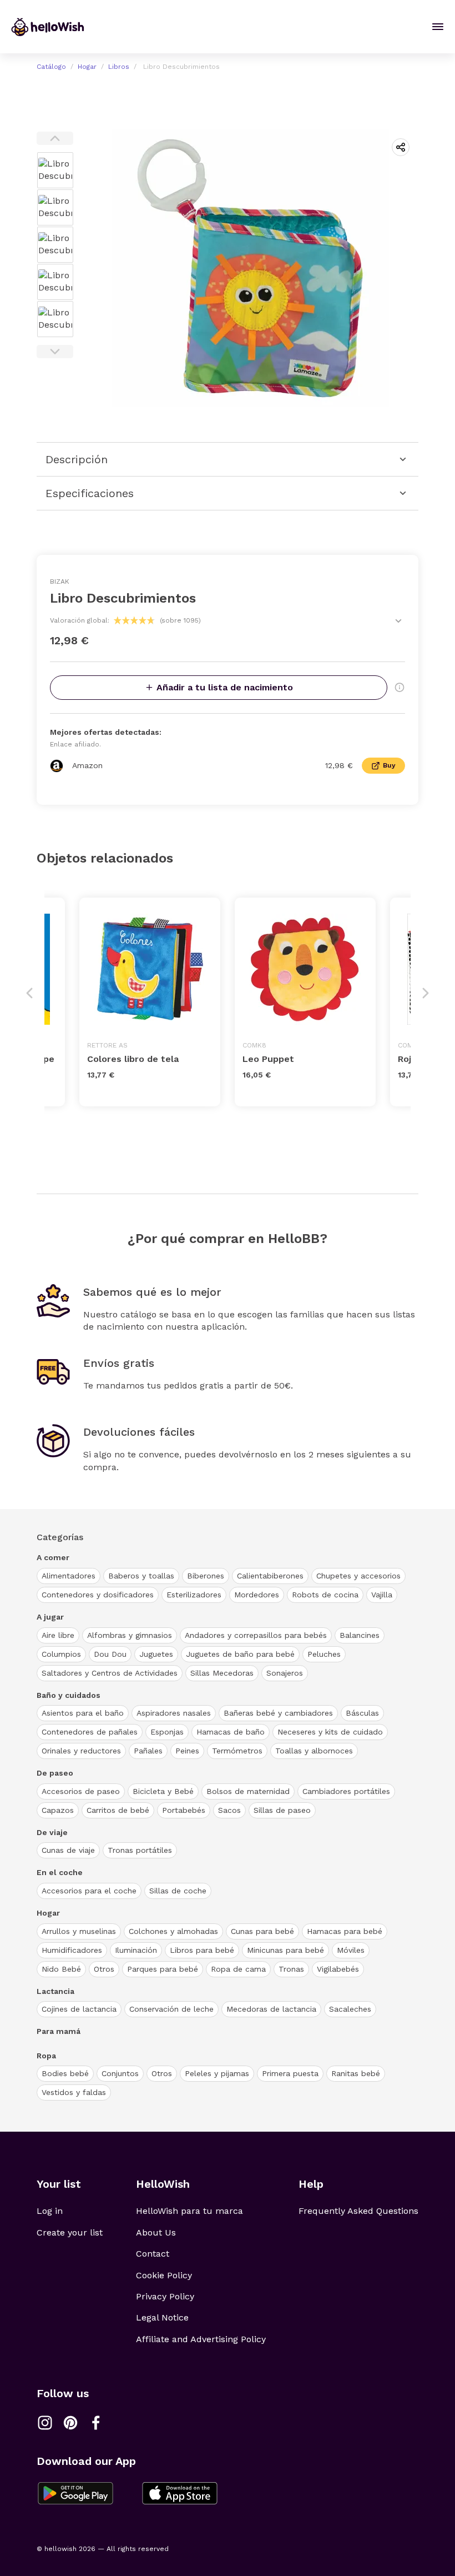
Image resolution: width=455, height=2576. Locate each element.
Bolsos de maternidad (248, 1791)
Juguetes (156, 1654)
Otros (104, 1969)
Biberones (206, 1576)
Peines (187, 1751)
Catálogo (51, 67)
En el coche (60, 1872)
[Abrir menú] (438, 27)
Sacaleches (350, 2009)
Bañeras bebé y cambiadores (278, 1713)
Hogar (87, 67)
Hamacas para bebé (345, 1931)
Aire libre (58, 1635)
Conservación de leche (171, 2009)
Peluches (324, 1654)
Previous (55, 138)
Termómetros (237, 1751)
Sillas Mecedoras (222, 1673)
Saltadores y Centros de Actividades (110, 1673)
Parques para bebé (163, 1969)
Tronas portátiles (140, 1850)
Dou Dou (110, 1654)
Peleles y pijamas (217, 2073)
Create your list (70, 2232)
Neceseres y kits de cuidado (330, 1732)
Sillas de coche (178, 1891)
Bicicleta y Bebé (163, 1791)
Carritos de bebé (118, 1810)
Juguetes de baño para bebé (240, 1654)
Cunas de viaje (68, 1850)
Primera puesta (290, 2073)
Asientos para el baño (83, 1713)
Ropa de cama (238, 1969)
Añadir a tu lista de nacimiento (225, 687)
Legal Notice (162, 2317)
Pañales (148, 1751)
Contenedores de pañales (90, 1732)
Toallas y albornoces (314, 1751)
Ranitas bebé (356, 2073)
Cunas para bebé (262, 1931)
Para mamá (59, 2031)
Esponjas (167, 1732)
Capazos (58, 1810)
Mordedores (257, 1595)
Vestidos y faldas (74, 2092)
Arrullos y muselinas (79, 1931)
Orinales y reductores (81, 1751)
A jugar (50, 1617)
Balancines (360, 1635)
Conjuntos (120, 2073)
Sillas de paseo (282, 1810)
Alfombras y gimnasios (130, 1635)
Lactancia (55, 1991)
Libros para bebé (202, 1950)
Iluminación (136, 1950)
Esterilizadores (194, 1595)
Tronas (291, 1969)
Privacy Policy (165, 2296)
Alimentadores (69, 1576)
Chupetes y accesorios (358, 1576)
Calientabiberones (270, 1576)
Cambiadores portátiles (346, 1791)
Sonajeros (285, 1673)
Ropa (46, 2056)
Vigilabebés (338, 1969)
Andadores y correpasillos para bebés (256, 1635)
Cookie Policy (164, 2275)
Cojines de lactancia (79, 2009)
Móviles (351, 1950)
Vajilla (382, 1595)
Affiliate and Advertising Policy (201, 2339)
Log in (50, 2211)
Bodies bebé (65, 2073)
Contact (153, 2254)
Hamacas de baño (231, 1732)
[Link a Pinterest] (70, 2423)
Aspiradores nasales (174, 1713)
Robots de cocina (325, 1595)
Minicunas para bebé (285, 1950)
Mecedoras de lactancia (271, 2009)
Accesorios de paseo (81, 1791)
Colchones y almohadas (173, 1931)
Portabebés (184, 1810)
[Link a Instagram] (45, 2423)
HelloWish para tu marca (189, 2211)
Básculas (362, 1713)
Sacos (229, 1810)
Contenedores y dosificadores (98, 1595)
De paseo (55, 1773)
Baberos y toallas (141, 1576)
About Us (156, 2232)
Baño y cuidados (69, 1695)
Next (55, 352)
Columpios (61, 1654)
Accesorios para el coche (89, 1891)
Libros (119, 67)
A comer (53, 1557)
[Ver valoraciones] (398, 621)
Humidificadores (72, 1950)
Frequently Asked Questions (358, 2211)
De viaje (52, 1832)
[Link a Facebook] (96, 2423)
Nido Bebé (61, 1969)
